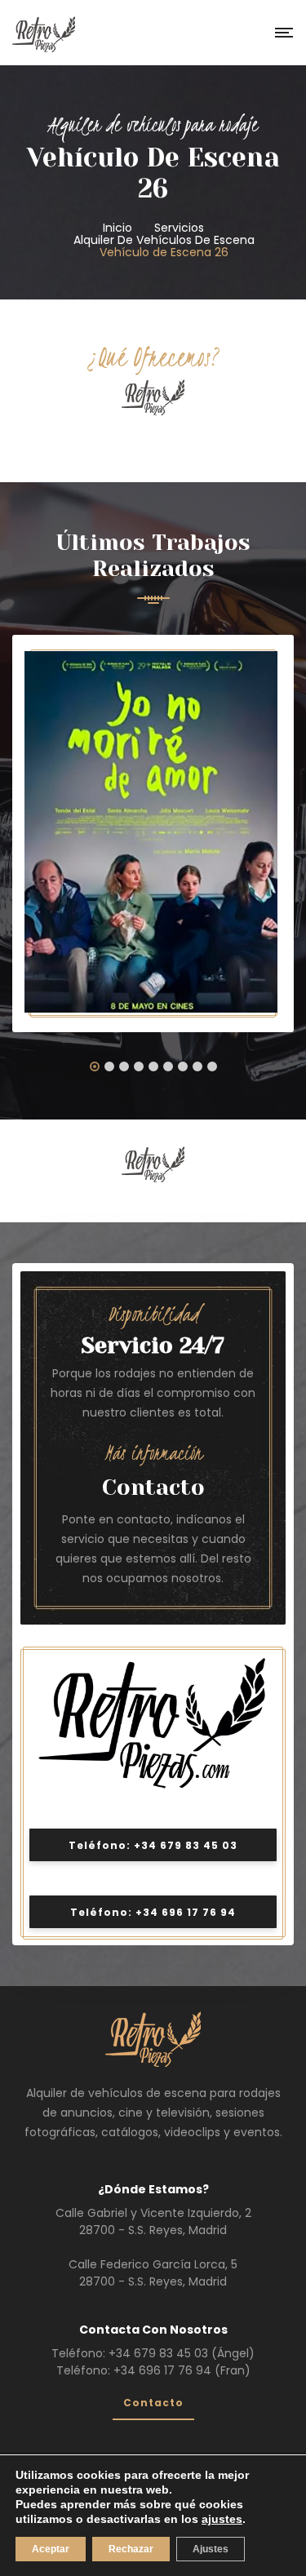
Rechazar (131, 2549)
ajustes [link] (222, 2519)
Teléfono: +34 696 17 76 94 (153, 1912)
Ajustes (211, 2549)
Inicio (118, 228)
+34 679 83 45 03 (158, 2353)
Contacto (153, 1487)
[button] (95, 1068)
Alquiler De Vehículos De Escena (164, 240)
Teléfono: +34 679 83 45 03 (153, 1845)
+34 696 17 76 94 (162, 2370)
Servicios (179, 228)
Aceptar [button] (51, 2549)
